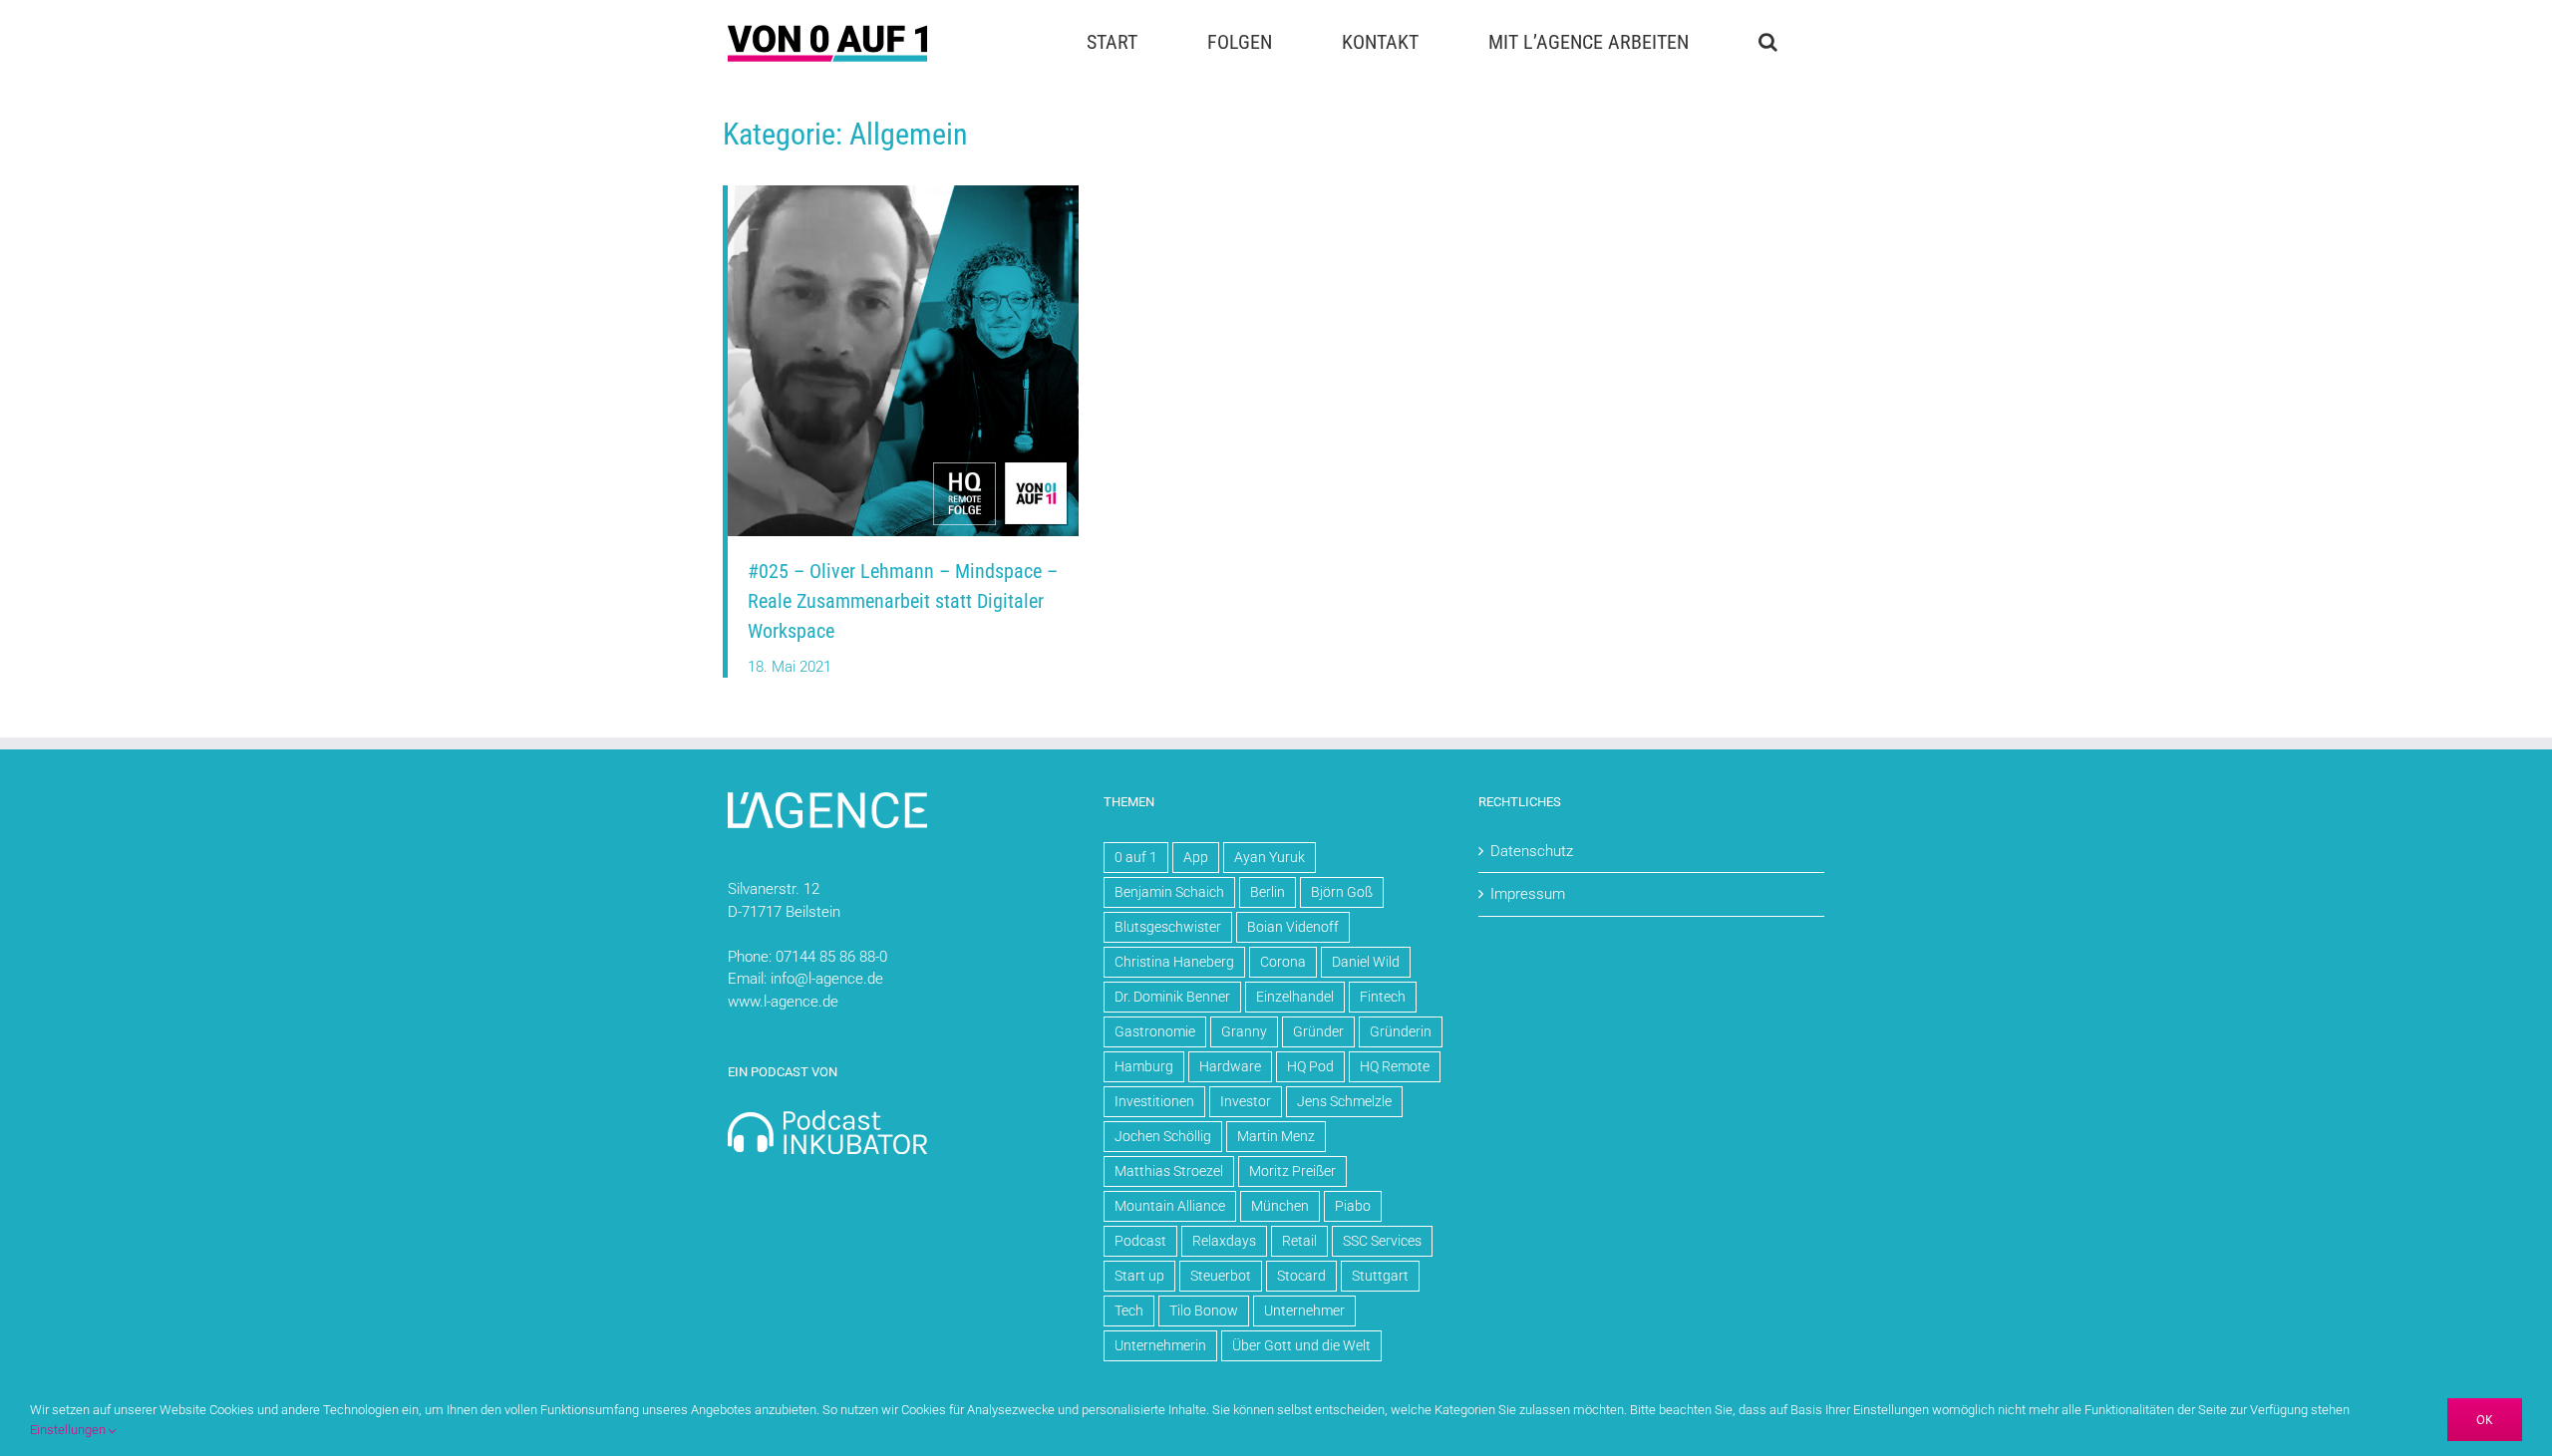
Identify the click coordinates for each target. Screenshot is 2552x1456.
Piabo (1353, 1206)
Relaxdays (1224, 1241)
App (1196, 857)
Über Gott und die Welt (1301, 1345)
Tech (1129, 1310)
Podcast (1140, 1241)
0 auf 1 (1136, 857)
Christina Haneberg (1174, 962)
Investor (1246, 1101)
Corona (1283, 962)
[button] (1767, 42)
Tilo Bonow (1204, 1310)
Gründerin (1401, 1031)
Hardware (1230, 1066)
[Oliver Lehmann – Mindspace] (903, 192)
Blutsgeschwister (1168, 927)
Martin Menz (1276, 1136)
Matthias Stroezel (1169, 1171)
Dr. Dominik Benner (1172, 997)
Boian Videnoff (1293, 927)
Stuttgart (1380, 1276)
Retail (1299, 1241)
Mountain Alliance (1170, 1206)
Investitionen (1154, 1101)
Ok (2485, 1420)
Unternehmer (1304, 1310)
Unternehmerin (1160, 1345)
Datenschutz (1532, 851)
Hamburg (1144, 1066)
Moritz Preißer (1292, 1171)
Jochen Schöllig (1163, 1136)
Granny (1244, 1031)
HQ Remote (1395, 1066)
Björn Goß (1342, 892)
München (1280, 1206)
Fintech (1383, 997)
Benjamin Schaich (1169, 892)
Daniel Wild (1366, 962)
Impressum (1528, 894)
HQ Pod (1310, 1066)
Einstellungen (69, 1430)
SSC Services (1382, 1241)
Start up (1139, 1276)
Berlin (1268, 892)
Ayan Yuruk (1270, 857)
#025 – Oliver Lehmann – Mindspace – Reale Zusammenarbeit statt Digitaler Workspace (903, 601)
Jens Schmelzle (1344, 1101)
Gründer (1318, 1031)
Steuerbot (1221, 1276)
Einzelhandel (1295, 997)
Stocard (1301, 1276)
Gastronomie (1155, 1031)
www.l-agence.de (783, 1002)
